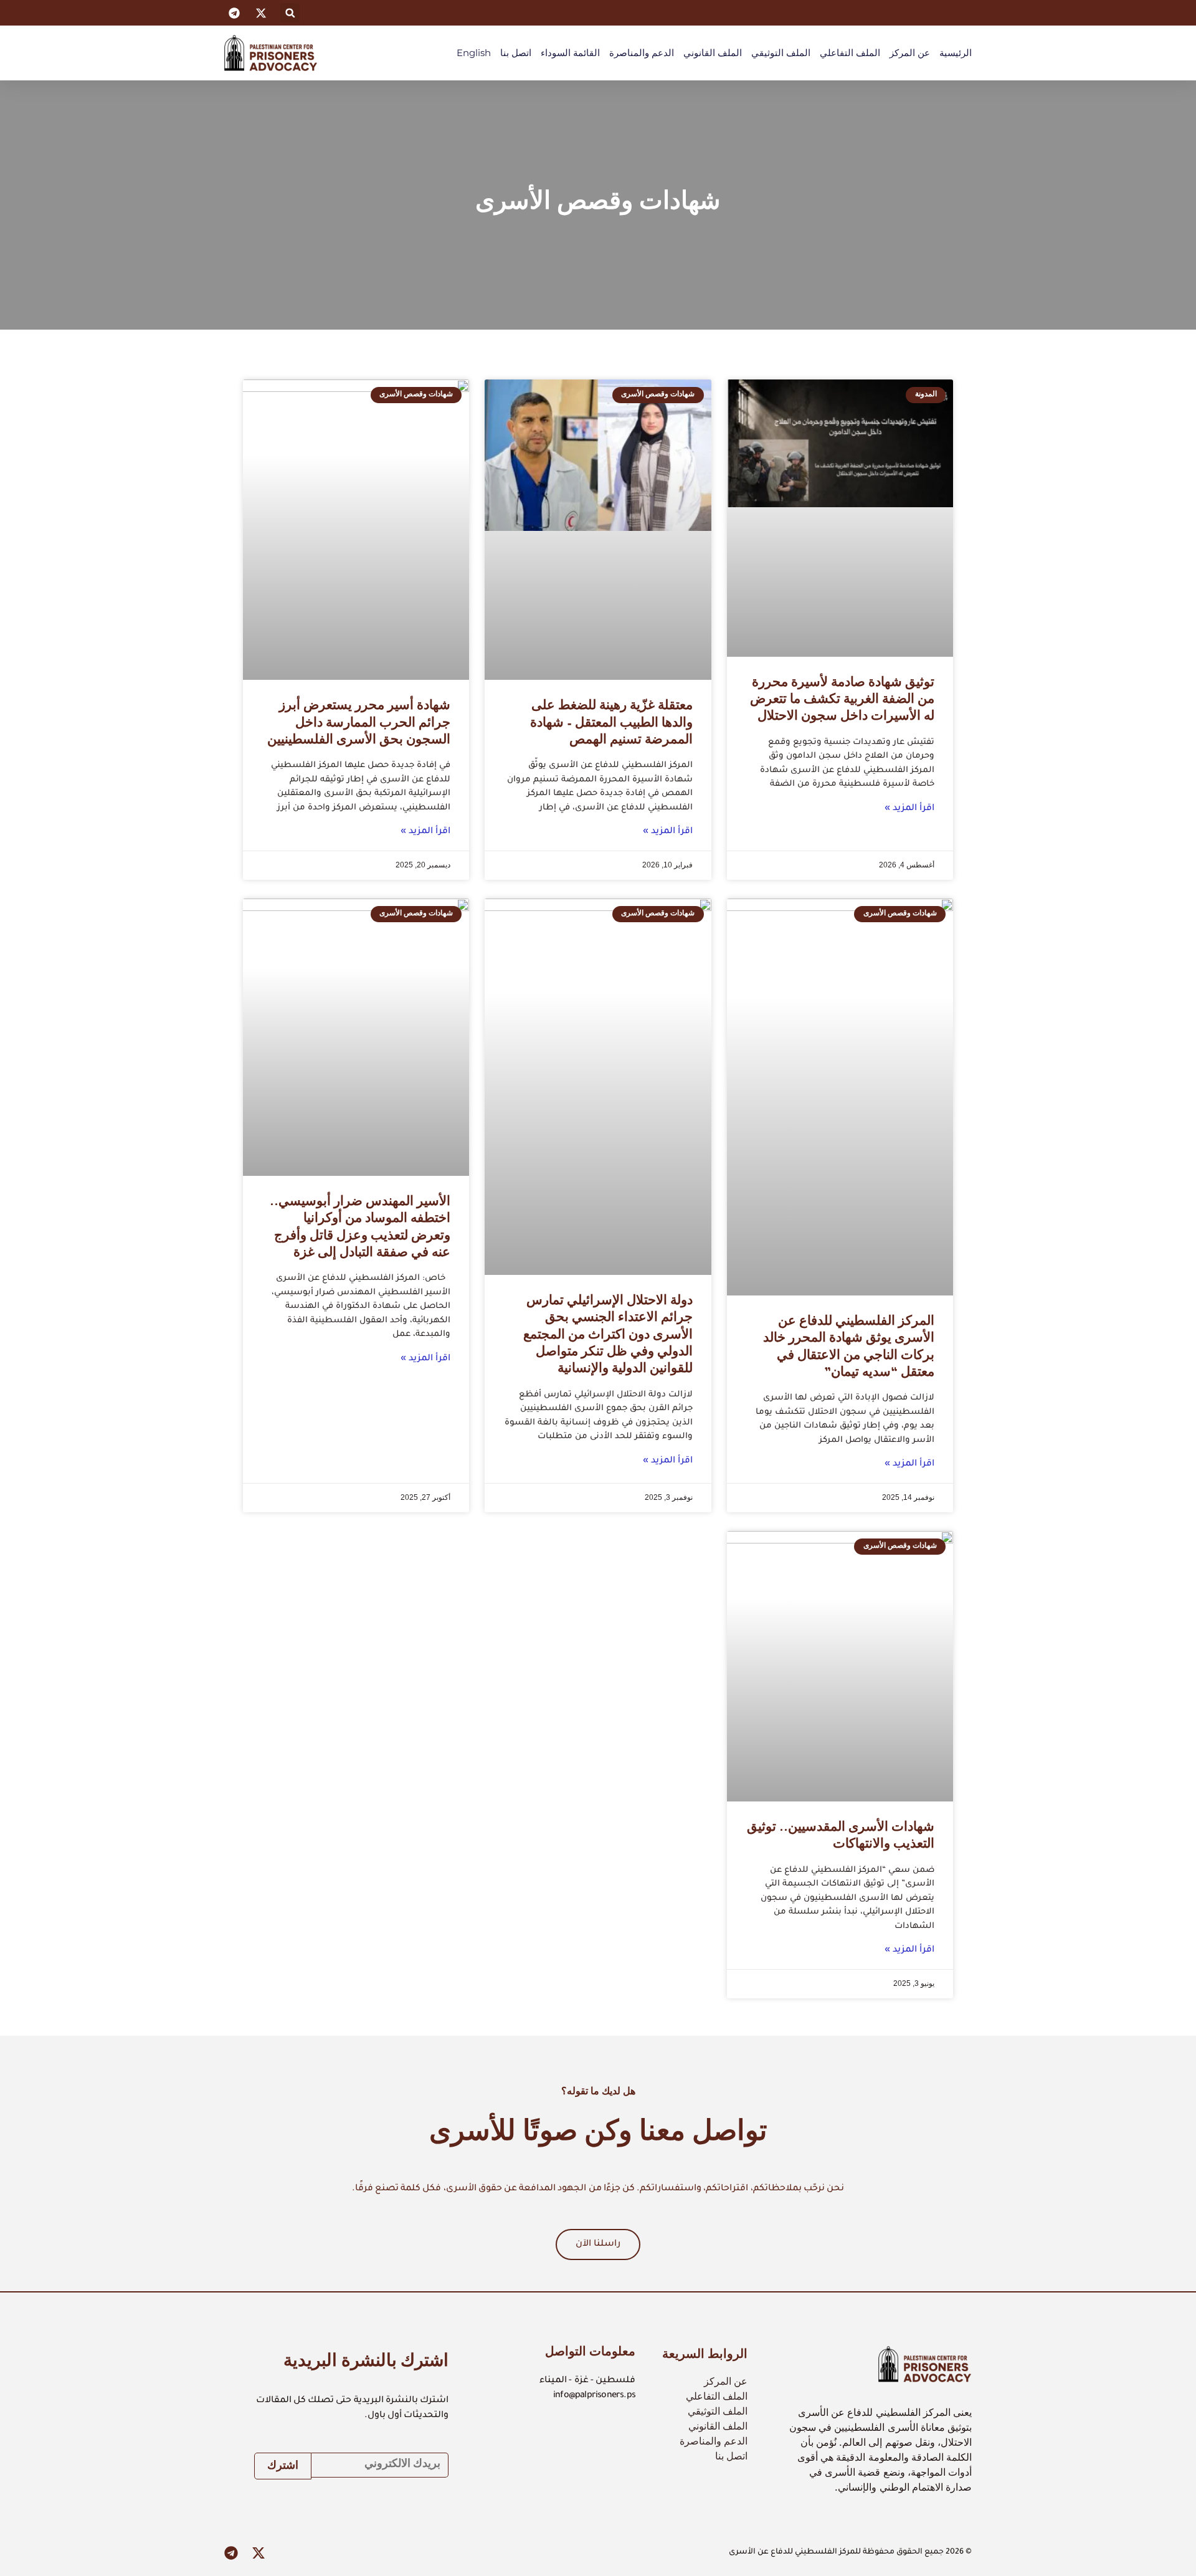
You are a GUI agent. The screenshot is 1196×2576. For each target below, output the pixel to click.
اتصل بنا (516, 53)
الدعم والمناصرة (642, 53)
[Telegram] (231, 2553)
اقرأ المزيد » (909, 809)
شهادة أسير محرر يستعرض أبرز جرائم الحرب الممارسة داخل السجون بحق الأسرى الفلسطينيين (359, 724)
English (474, 53)
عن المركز (910, 53)
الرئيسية (956, 53)
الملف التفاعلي (850, 53)
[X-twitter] (259, 2553)
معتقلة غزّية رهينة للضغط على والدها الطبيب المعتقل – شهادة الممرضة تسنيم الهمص (611, 724)
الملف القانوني (713, 53)
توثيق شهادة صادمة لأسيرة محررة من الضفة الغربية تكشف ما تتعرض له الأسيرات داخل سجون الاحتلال (842, 701)
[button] (290, 13)
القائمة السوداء (570, 53)
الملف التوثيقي (781, 53)
